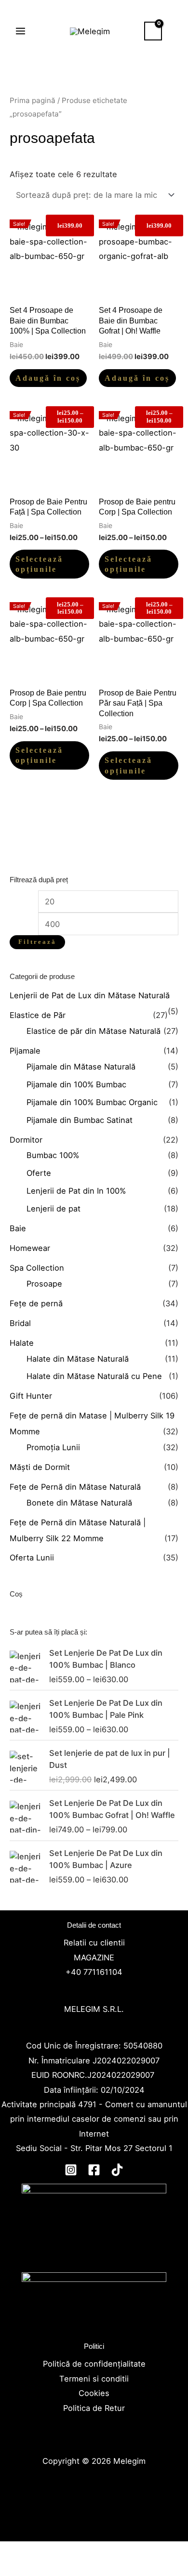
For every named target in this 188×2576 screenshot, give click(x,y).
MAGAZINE (94, 1958)
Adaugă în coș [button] (48, 378)
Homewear (30, 1248)
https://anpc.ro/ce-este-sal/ (94, 2329)
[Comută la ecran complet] (53, 2551)
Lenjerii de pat (54, 1209)
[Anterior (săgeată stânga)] (17, 2569)
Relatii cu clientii (94, 1943)
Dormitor (26, 1140)
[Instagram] (71, 2170)
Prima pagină (33, 100)
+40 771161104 (94, 1972)
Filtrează (37, 942)
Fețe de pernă (36, 1303)
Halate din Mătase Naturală (78, 1359)
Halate (22, 1343)
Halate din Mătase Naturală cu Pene (94, 1376)
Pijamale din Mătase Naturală (81, 1067)
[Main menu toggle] (21, 31)
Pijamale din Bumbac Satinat (80, 1120)
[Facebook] (94, 2170)
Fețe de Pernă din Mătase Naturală (75, 1487)
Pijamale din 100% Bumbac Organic (92, 1102)
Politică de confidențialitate (94, 2364)
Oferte (39, 1173)
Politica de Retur (94, 2408)
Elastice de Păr (38, 1015)
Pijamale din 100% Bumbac (76, 1084)
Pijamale (25, 1051)
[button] (175, 31)
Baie (18, 1228)
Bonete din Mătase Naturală (79, 1503)
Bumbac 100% (53, 1155)
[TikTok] (117, 2170)
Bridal (20, 1323)
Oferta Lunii (32, 1558)
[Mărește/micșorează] (17, 2551)
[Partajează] (89, 2551)
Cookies (94, 2393)
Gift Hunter (31, 1396)
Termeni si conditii (94, 2379)
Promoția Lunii (53, 1447)
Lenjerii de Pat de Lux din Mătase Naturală (90, 995)
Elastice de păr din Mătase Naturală (94, 1031)
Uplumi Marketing (93, 2505)
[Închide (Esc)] (125, 2551)
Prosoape (44, 1284)
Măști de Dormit (40, 1467)
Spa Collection (37, 1268)
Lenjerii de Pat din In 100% (76, 1191)
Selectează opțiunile (39, 564)
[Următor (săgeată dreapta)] (53, 2569)
